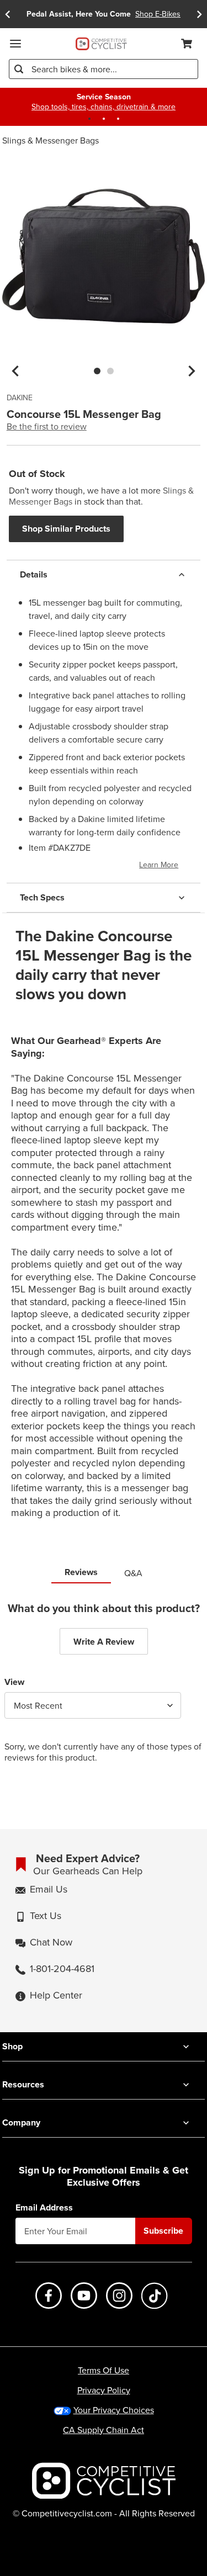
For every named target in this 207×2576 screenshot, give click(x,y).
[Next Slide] (199, 14)
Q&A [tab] (133, 1573)
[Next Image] (192, 371)
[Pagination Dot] (89, 119)
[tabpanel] (104, 1691)
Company (21, 2122)
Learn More (159, 865)
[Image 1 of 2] (97, 371)
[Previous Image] (15, 371)
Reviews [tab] (81, 1572)
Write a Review (104, 1642)
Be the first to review (47, 426)
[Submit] (19, 69)
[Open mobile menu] (15, 44)
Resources (23, 2084)
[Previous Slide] (8, 14)
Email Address (44, 2208)
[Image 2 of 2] (110, 371)
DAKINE (20, 398)
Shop (12, 2046)
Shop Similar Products (66, 529)
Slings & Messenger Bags (51, 140)
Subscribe (163, 2231)
